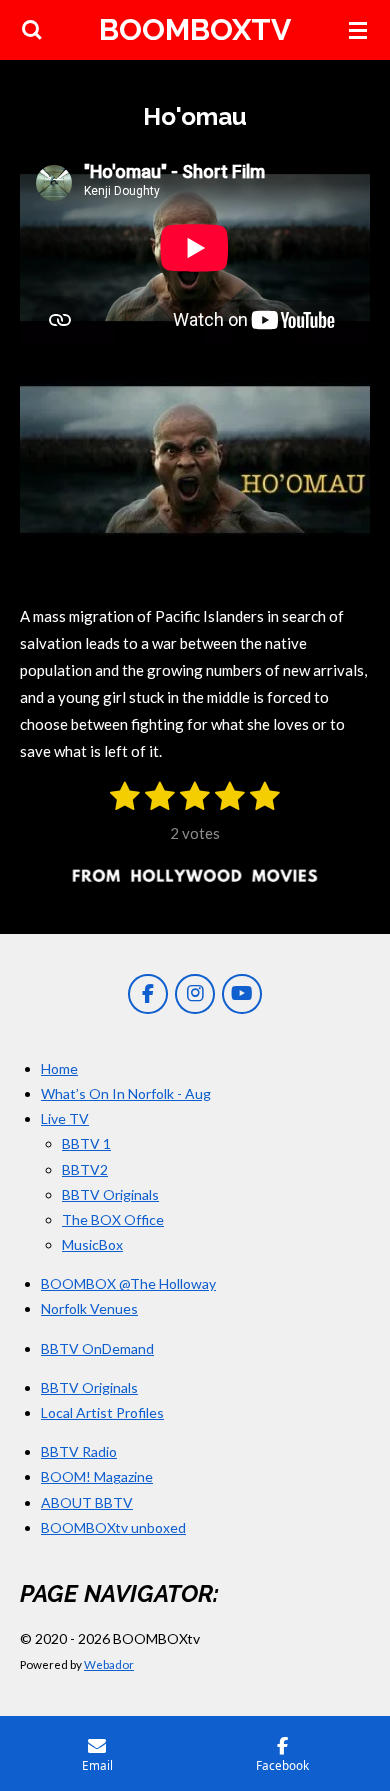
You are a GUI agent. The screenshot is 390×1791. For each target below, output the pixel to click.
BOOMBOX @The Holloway (128, 1283)
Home (59, 1068)
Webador (109, 1664)
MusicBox (92, 1244)
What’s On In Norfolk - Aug (126, 1093)
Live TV (65, 1118)
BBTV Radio (79, 1451)
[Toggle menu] (358, 30)
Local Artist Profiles (102, 1412)
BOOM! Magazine (97, 1476)
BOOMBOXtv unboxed (113, 1527)
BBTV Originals (110, 1194)
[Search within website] (32, 30)
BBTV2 (85, 1169)
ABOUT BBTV (87, 1502)
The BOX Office (113, 1219)
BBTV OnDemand (97, 1348)
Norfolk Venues (89, 1308)
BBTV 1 (86, 1143)
